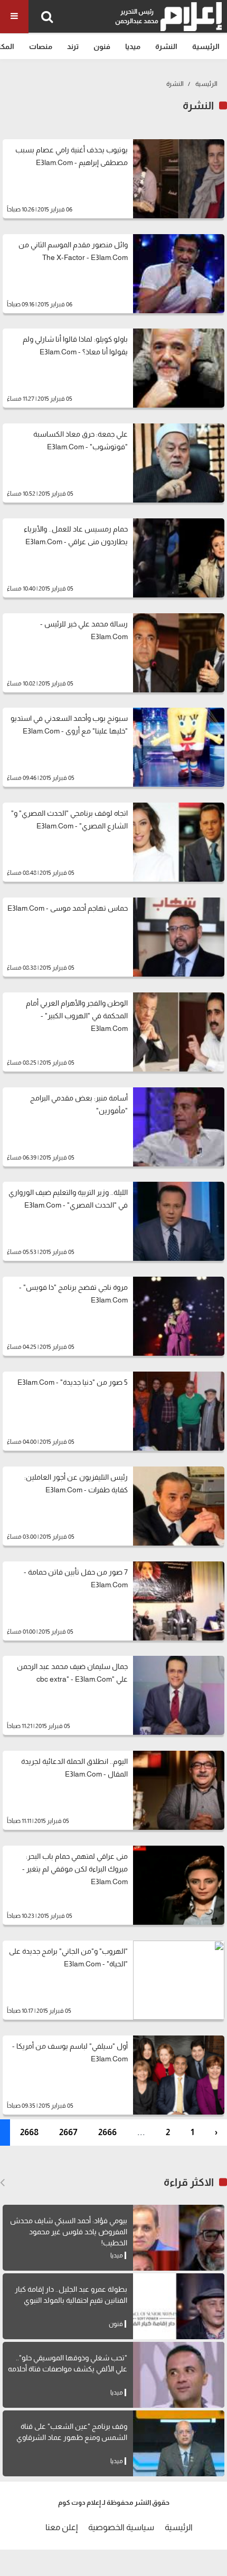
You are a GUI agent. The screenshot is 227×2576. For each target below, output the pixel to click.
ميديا (133, 46)
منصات (41, 46)
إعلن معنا (62, 2527)
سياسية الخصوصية (121, 2527)
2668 (29, 2132)
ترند (73, 46)
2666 (107, 2132)
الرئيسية (206, 46)
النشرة (166, 46)
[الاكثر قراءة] (2, 2183)
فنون (102, 46)
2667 (68, 2132)
